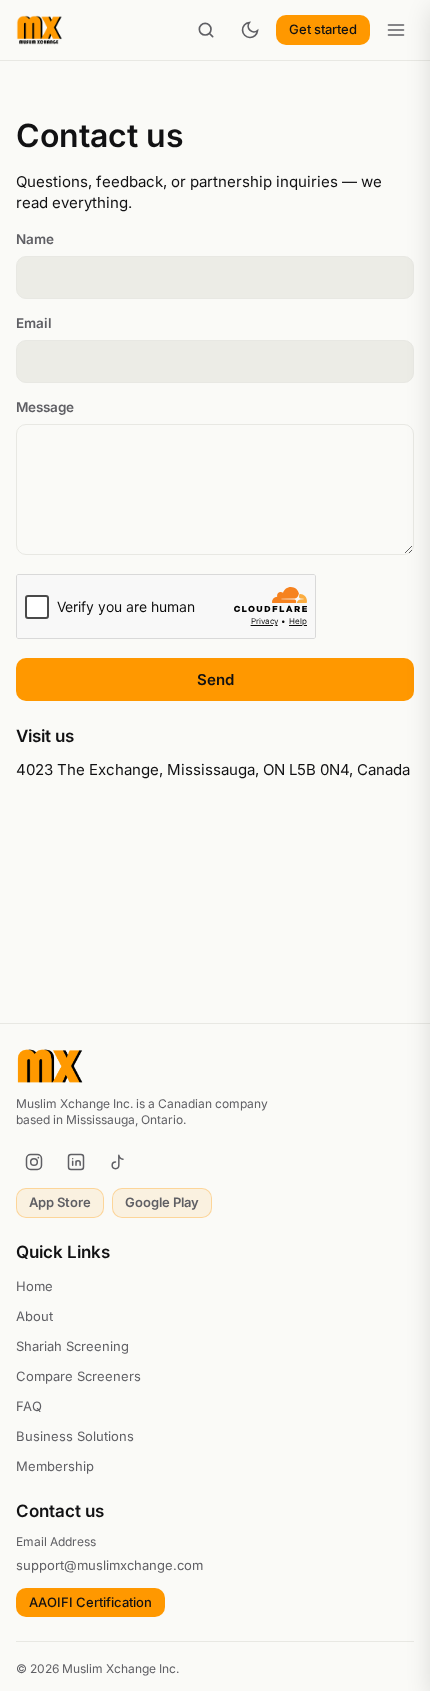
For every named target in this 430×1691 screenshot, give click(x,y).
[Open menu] (396, 30)
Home (34, 1286)
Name (35, 239)
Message (45, 407)
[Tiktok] (118, 1162)
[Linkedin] (76, 1162)
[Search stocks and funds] (206, 30)
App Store (60, 1202)
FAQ (29, 1406)
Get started (323, 29)
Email (34, 323)
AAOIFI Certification (90, 1602)
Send (215, 679)
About (34, 1316)
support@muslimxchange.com (109, 1565)
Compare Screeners (78, 1376)
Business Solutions (75, 1436)
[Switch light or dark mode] (250, 30)
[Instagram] (34, 1162)
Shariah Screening (72, 1346)
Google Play (162, 1202)
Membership (55, 1466)
